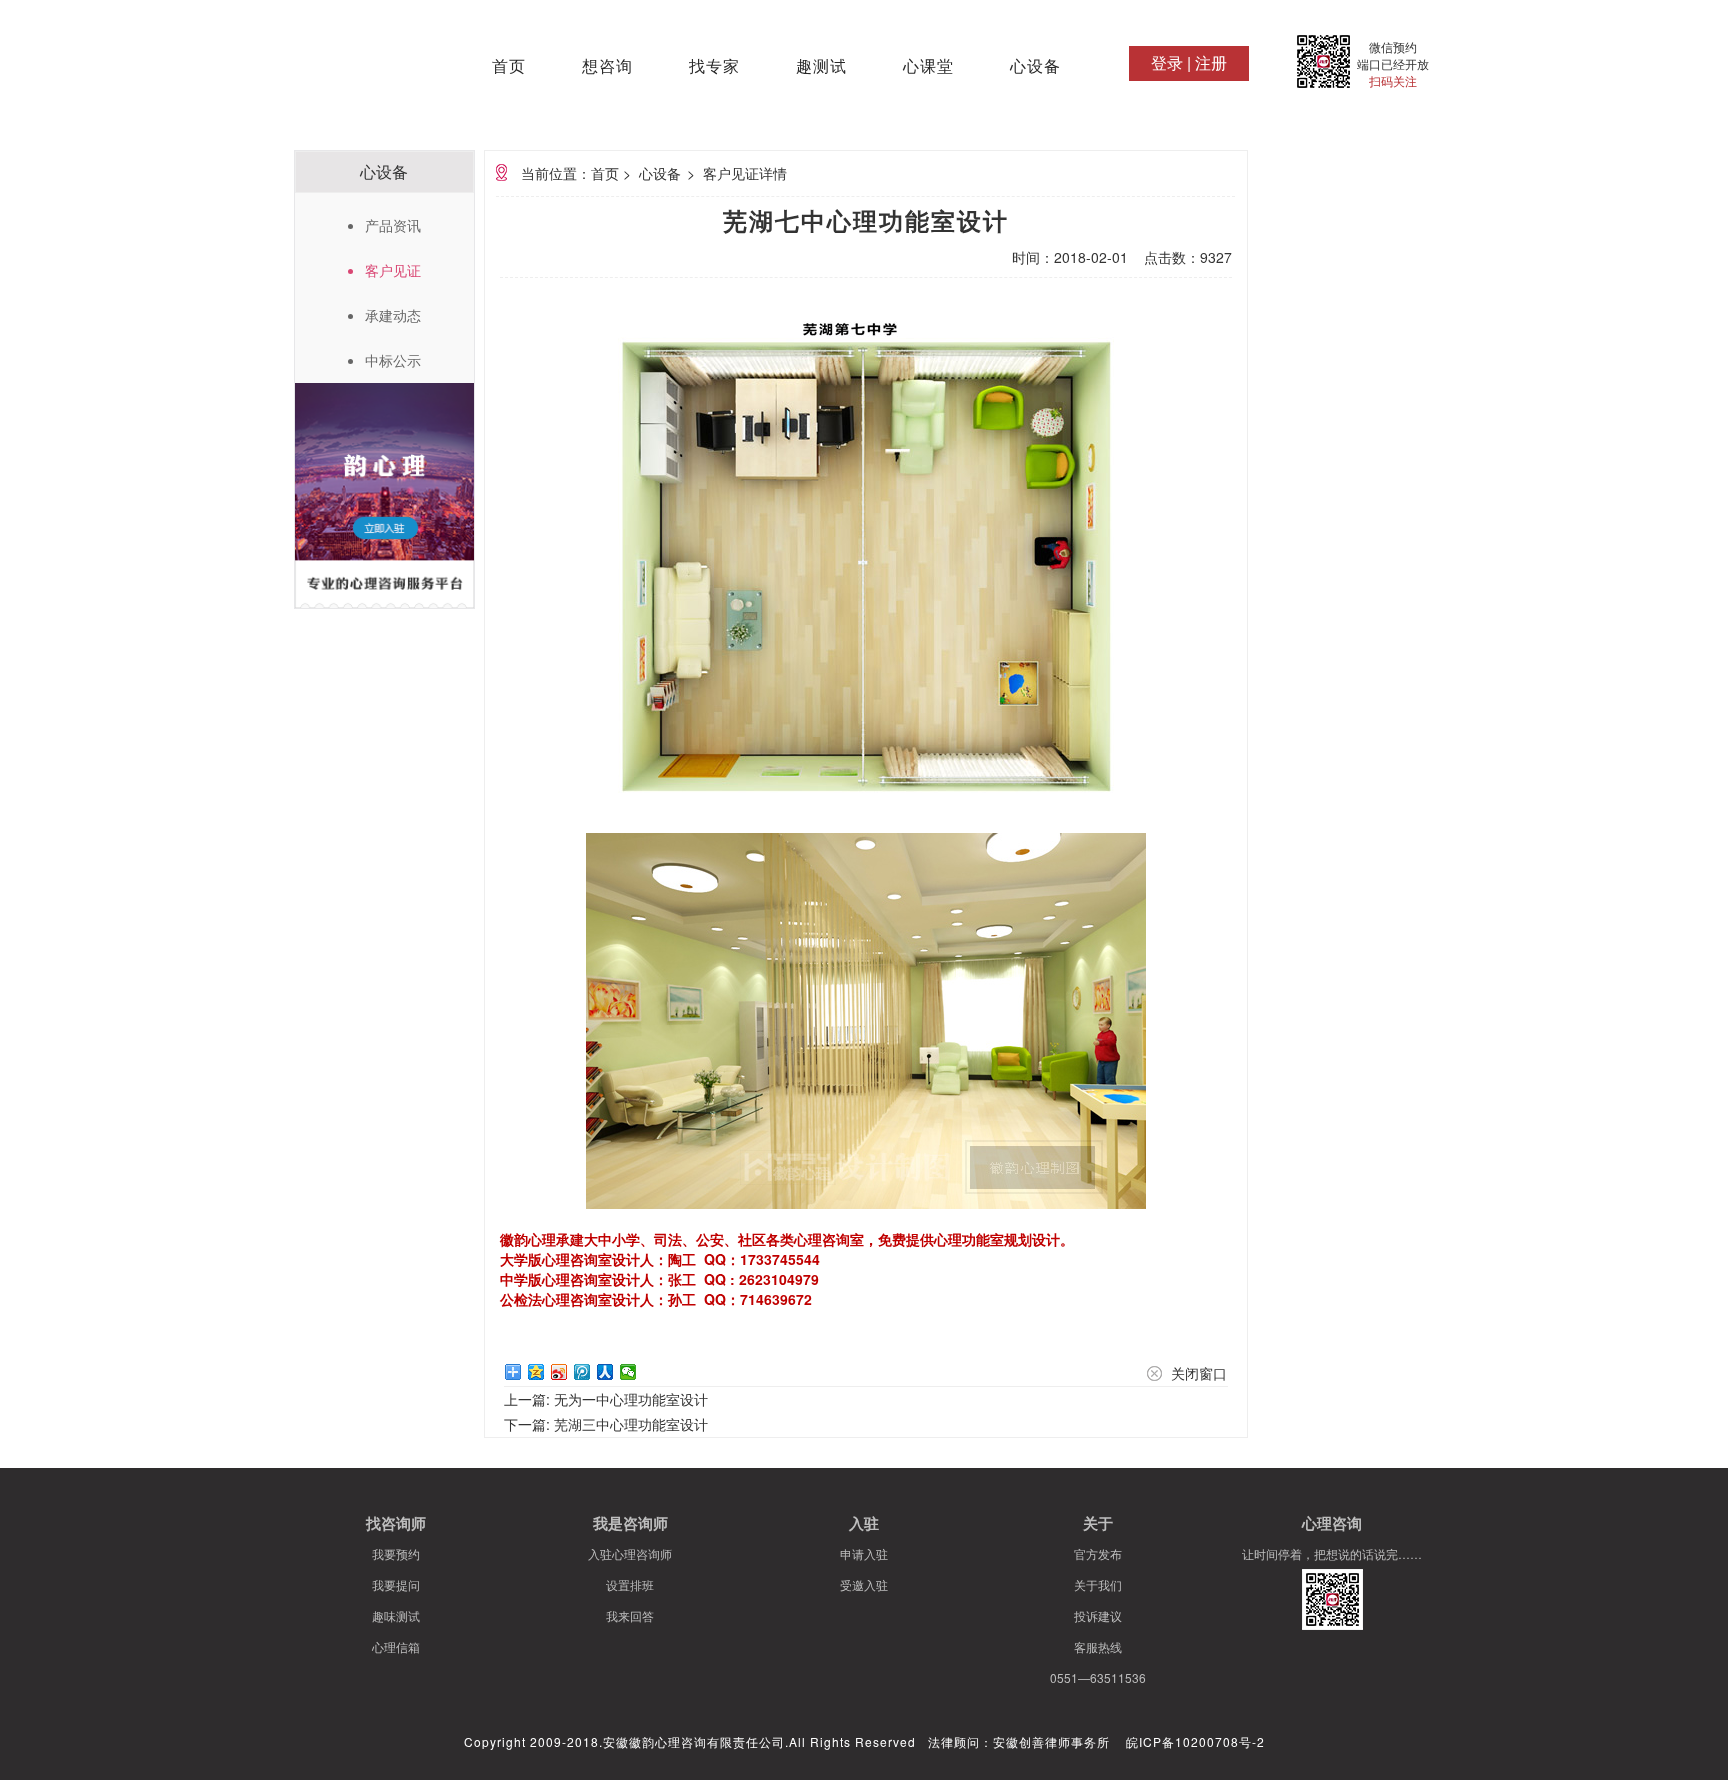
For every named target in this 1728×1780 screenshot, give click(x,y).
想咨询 (607, 66)
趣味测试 (396, 1615)
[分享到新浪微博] (559, 1372)
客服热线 (1098, 1646)
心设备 (1035, 66)
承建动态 (393, 315)
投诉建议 (1098, 1615)
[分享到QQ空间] (536, 1372)
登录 (1167, 62)
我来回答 (630, 1615)
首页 (509, 66)
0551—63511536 (1098, 1677)
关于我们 (1098, 1584)
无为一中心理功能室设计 (631, 1399)
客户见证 (393, 270)
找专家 (714, 66)
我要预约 (396, 1553)
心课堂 (928, 66)
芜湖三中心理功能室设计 (631, 1424)
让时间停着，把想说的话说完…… (1332, 1553)
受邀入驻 (864, 1584)
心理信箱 (396, 1646)
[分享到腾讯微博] (582, 1372)
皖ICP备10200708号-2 (1195, 1741)
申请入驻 (864, 1553)
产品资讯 (393, 225)
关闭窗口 (1199, 1373)
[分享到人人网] (605, 1372)
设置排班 (630, 1584)
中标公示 (393, 360)
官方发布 (1098, 1553)
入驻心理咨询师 (630, 1553)
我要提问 (396, 1584)
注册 (1211, 62)
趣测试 (821, 66)
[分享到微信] (628, 1372)
